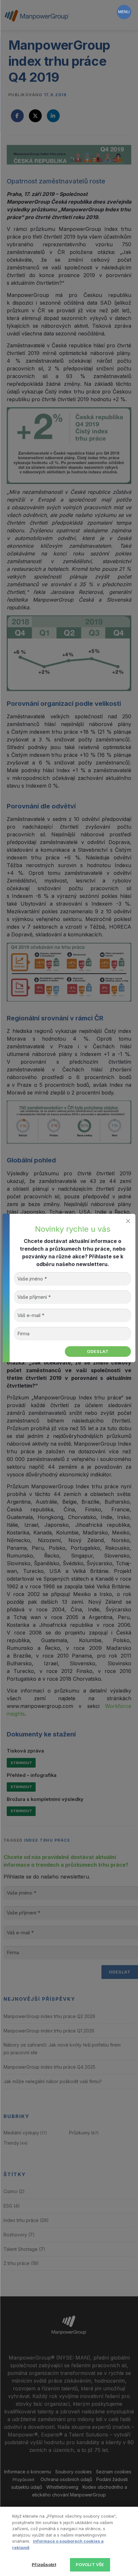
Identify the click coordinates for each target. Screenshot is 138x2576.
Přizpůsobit (44, 2564)
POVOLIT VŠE (90, 2564)
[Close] (128, 1221)
